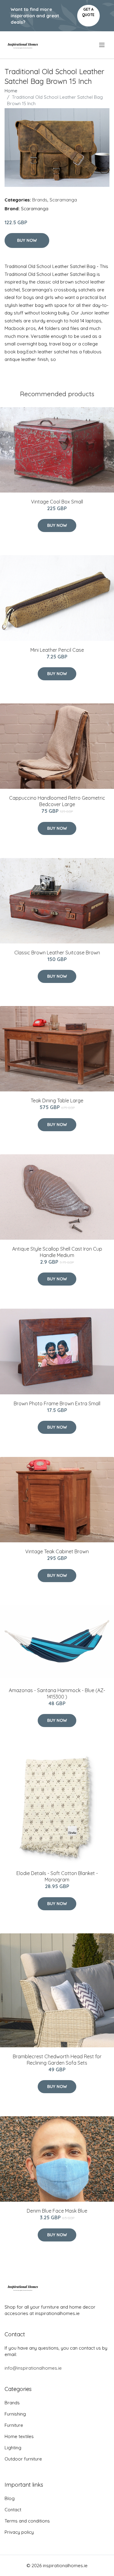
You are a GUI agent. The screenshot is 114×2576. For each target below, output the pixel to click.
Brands (40, 200)
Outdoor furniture (23, 2459)
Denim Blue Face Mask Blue (57, 2211)
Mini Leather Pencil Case (57, 650)
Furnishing (15, 2414)
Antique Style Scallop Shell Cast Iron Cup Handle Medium (57, 1252)
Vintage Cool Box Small (57, 502)
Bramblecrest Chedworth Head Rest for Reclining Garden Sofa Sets (57, 2060)
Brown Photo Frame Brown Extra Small (57, 1403)
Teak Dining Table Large (57, 1101)
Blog (10, 2498)
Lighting (13, 2448)
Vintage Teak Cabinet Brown (57, 1551)
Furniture (14, 2425)
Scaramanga (63, 200)
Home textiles (19, 2436)
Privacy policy (19, 2532)
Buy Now (27, 240)
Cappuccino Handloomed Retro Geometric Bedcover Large (57, 801)
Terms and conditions (27, 2521)
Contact (13, 2510)
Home (11, 91)
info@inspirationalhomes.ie (33, 2368)
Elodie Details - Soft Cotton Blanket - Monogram (57, 1876)
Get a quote (88, 12)
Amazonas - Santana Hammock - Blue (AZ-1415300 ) (57, 1693)
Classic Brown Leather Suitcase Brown (57, 953)
